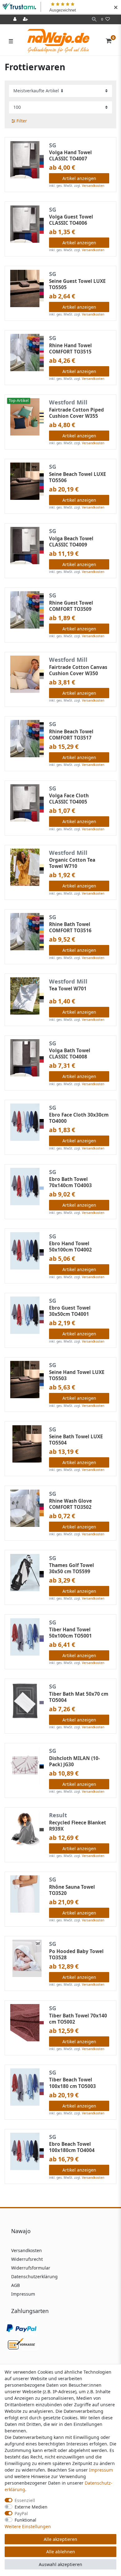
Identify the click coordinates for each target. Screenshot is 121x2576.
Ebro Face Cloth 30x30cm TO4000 (79, 1118)
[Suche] (94, 19)
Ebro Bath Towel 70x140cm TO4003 (70, 1182)
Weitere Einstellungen (28, 2526)
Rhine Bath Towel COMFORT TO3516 (70, 928)
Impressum (23, 2294)
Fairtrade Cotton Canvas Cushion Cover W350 (78, 670)
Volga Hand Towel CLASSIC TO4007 (70, 156)
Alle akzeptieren (60, 2539)
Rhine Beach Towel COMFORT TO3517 (71, 735)
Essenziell (25, 2500)
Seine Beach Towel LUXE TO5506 (78, 477)
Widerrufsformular (31, 2268)
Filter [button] (22, 121)
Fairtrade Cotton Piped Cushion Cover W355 (76, 413)
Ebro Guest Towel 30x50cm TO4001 (70, 1311)
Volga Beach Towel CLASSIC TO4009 (71, 542)
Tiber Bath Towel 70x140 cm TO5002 (78, 2019)
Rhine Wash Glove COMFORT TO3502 (70, 1504)
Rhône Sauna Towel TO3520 (72, 1890)
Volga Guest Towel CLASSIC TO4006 (71, 220)
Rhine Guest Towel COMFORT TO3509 (71, 606)
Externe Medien (31, 2507)
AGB (16, 2285)
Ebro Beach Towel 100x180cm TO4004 (72, 2147)
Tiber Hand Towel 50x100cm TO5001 (70, 1633)
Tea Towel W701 (68, 989)
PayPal (21, 2513)
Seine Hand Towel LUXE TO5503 (77, 1376)
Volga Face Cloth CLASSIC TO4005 (69, 799)
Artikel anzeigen (79, 178)
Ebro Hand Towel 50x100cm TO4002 (70, 1247)
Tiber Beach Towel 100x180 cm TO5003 (72, 2083)
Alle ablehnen (61, 2552)
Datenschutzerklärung (34, 2276)
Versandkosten (93, 186)
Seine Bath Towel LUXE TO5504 (76, 1440)
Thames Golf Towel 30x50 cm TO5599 (72, 1569)
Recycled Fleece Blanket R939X (78, 1826)
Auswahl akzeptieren (60, 2564)
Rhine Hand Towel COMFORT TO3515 (70, 349)
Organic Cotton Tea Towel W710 (72, 863)
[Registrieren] (26, 19)
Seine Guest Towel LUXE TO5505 (77, 284)
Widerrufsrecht (27, 2259)
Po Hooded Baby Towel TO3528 (76, 1955)
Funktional (25, 2520)
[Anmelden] (16, 19)
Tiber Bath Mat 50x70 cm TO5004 (79, 1697)
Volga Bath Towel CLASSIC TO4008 (70, 1054)
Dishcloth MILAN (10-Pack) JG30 (74, 1762)
